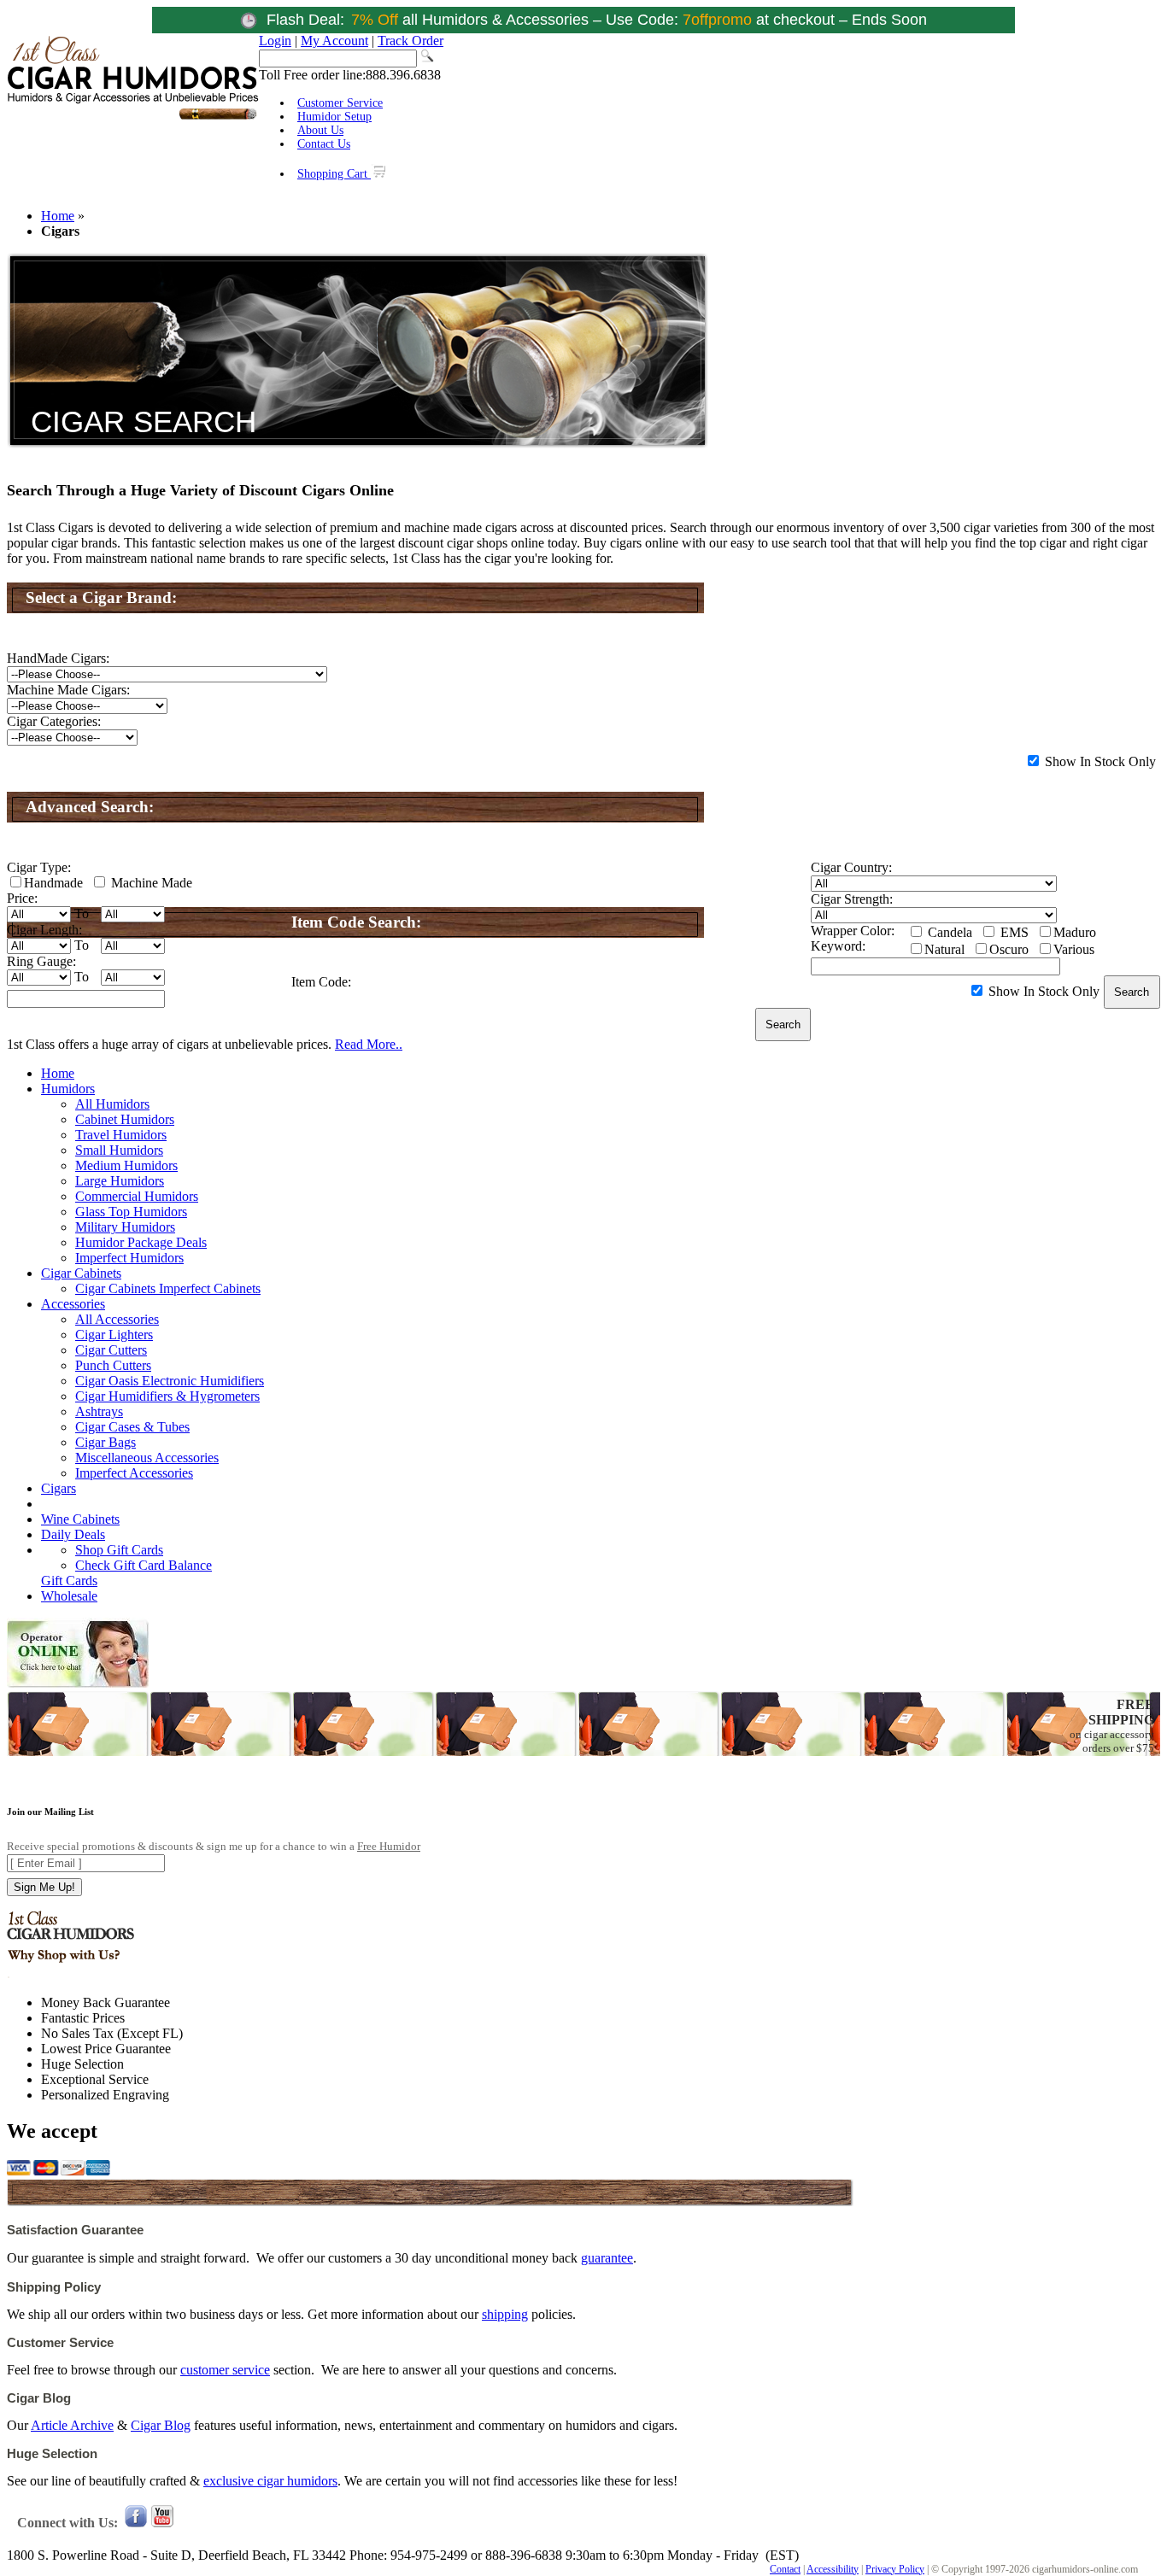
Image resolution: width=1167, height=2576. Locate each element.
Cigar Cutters (111, 1350)
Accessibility (833, 2569)
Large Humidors (120, 1181)
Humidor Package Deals (141, 1242)
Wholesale (69, 1596)
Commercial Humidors (137, 1196)
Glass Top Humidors (131, 1212)
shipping (505, 2314)
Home (58, 216)
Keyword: (838, 946)
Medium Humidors (126, 1165)
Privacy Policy (895, 2569)
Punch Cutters (113, 1365)
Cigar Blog (161, 2425)
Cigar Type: (39, 867)
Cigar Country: (851, 867)
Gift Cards (69, 1581)
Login (275, 41)
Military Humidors (125, 1227)
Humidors (68, 1089)
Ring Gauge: (41, 961)
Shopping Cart (334, 174)
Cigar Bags (106, 1442)
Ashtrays (99, 1411)
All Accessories (117, 1319)
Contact (785, 2569)
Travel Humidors (121, 1135)
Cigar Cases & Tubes (132, 1427)
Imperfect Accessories (134, 1473)
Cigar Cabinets (81, 1273)
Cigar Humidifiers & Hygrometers (167, 1396)
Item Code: (321, 982)
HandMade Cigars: (58, 658)
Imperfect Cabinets (210, 1288)
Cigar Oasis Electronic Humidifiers (170, 1381)
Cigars (59, 1488)
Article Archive (72, 2425)
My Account (334, 41)
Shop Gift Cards (119, 1550)
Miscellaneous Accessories (147, 1458)
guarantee (607, 2258)
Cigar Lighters (114, 1335)
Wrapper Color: (853, 931)
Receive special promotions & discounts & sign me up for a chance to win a (214, 1846)
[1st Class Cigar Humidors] (133, 117)
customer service (225, 2370)
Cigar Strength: (852, 899)
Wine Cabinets (80, 1519)
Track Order (411, 41)
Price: (22, 898)
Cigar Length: (44, 930)
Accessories (73, 1304)
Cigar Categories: (54, 721)
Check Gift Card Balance (144, 1565)
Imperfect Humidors (129, 1258)
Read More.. (369, 1044)
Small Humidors (119, 1150)
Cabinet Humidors (125, 1119)
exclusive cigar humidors (270, 2481)
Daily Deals (73, 1534)
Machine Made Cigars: (68, 690)
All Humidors (112, 1104)
